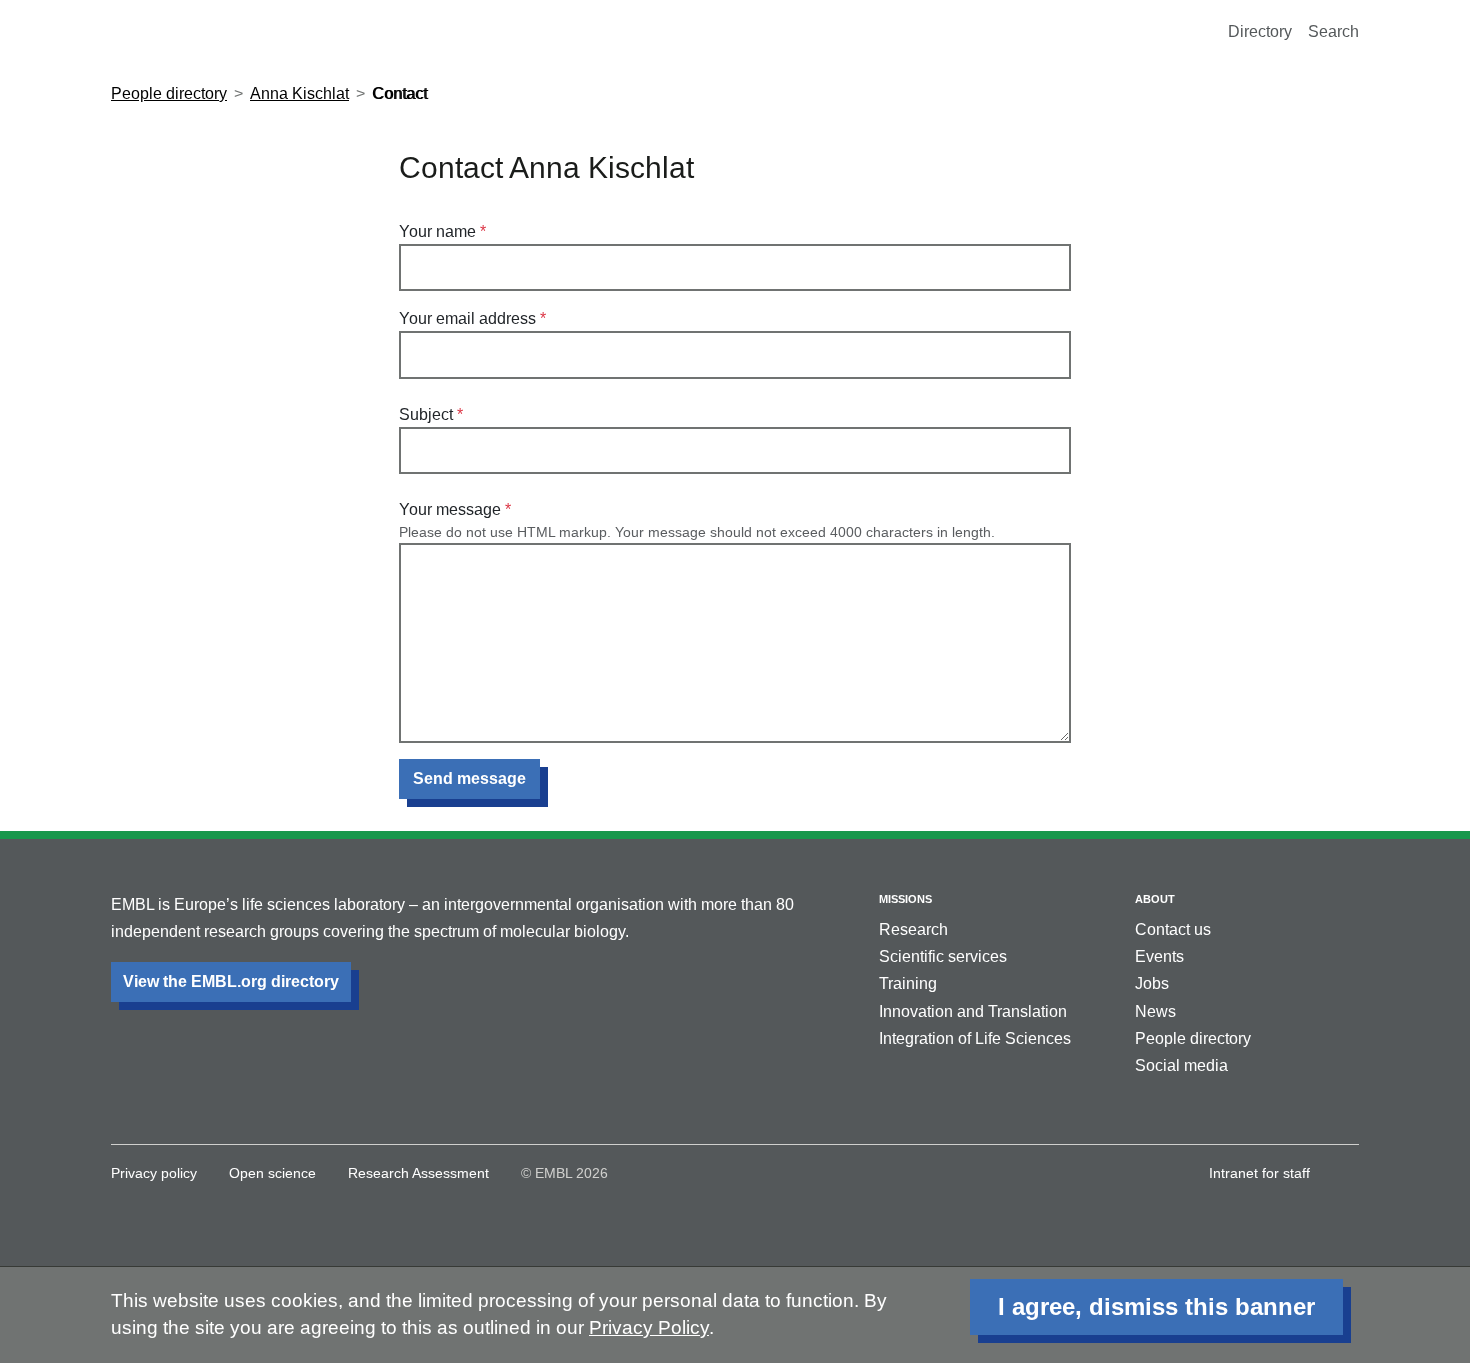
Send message (469, 778)
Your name (437, 231)
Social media (1181, 1065)
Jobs (1152, 983)
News (1155, 1011)
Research (913, 929)
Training (908, 983)
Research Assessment (418, 1173)
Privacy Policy (649, 1327)
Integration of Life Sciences (975, 1038)
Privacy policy (154, 1173)
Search (1333, 31)
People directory (169, 93)
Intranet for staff (1259, 1173)
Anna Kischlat (299, 93)
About (1155, 899)
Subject (426, 414)
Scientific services (943, 956)
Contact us (1173, 929)
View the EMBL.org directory (231, 981)
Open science (272, 1173)
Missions (905, 899)
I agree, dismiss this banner (1156, 1306)
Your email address (467, 318)
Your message (450, 509)
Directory (1260, 31)
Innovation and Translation (973, 1011)
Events (1159, 956)
